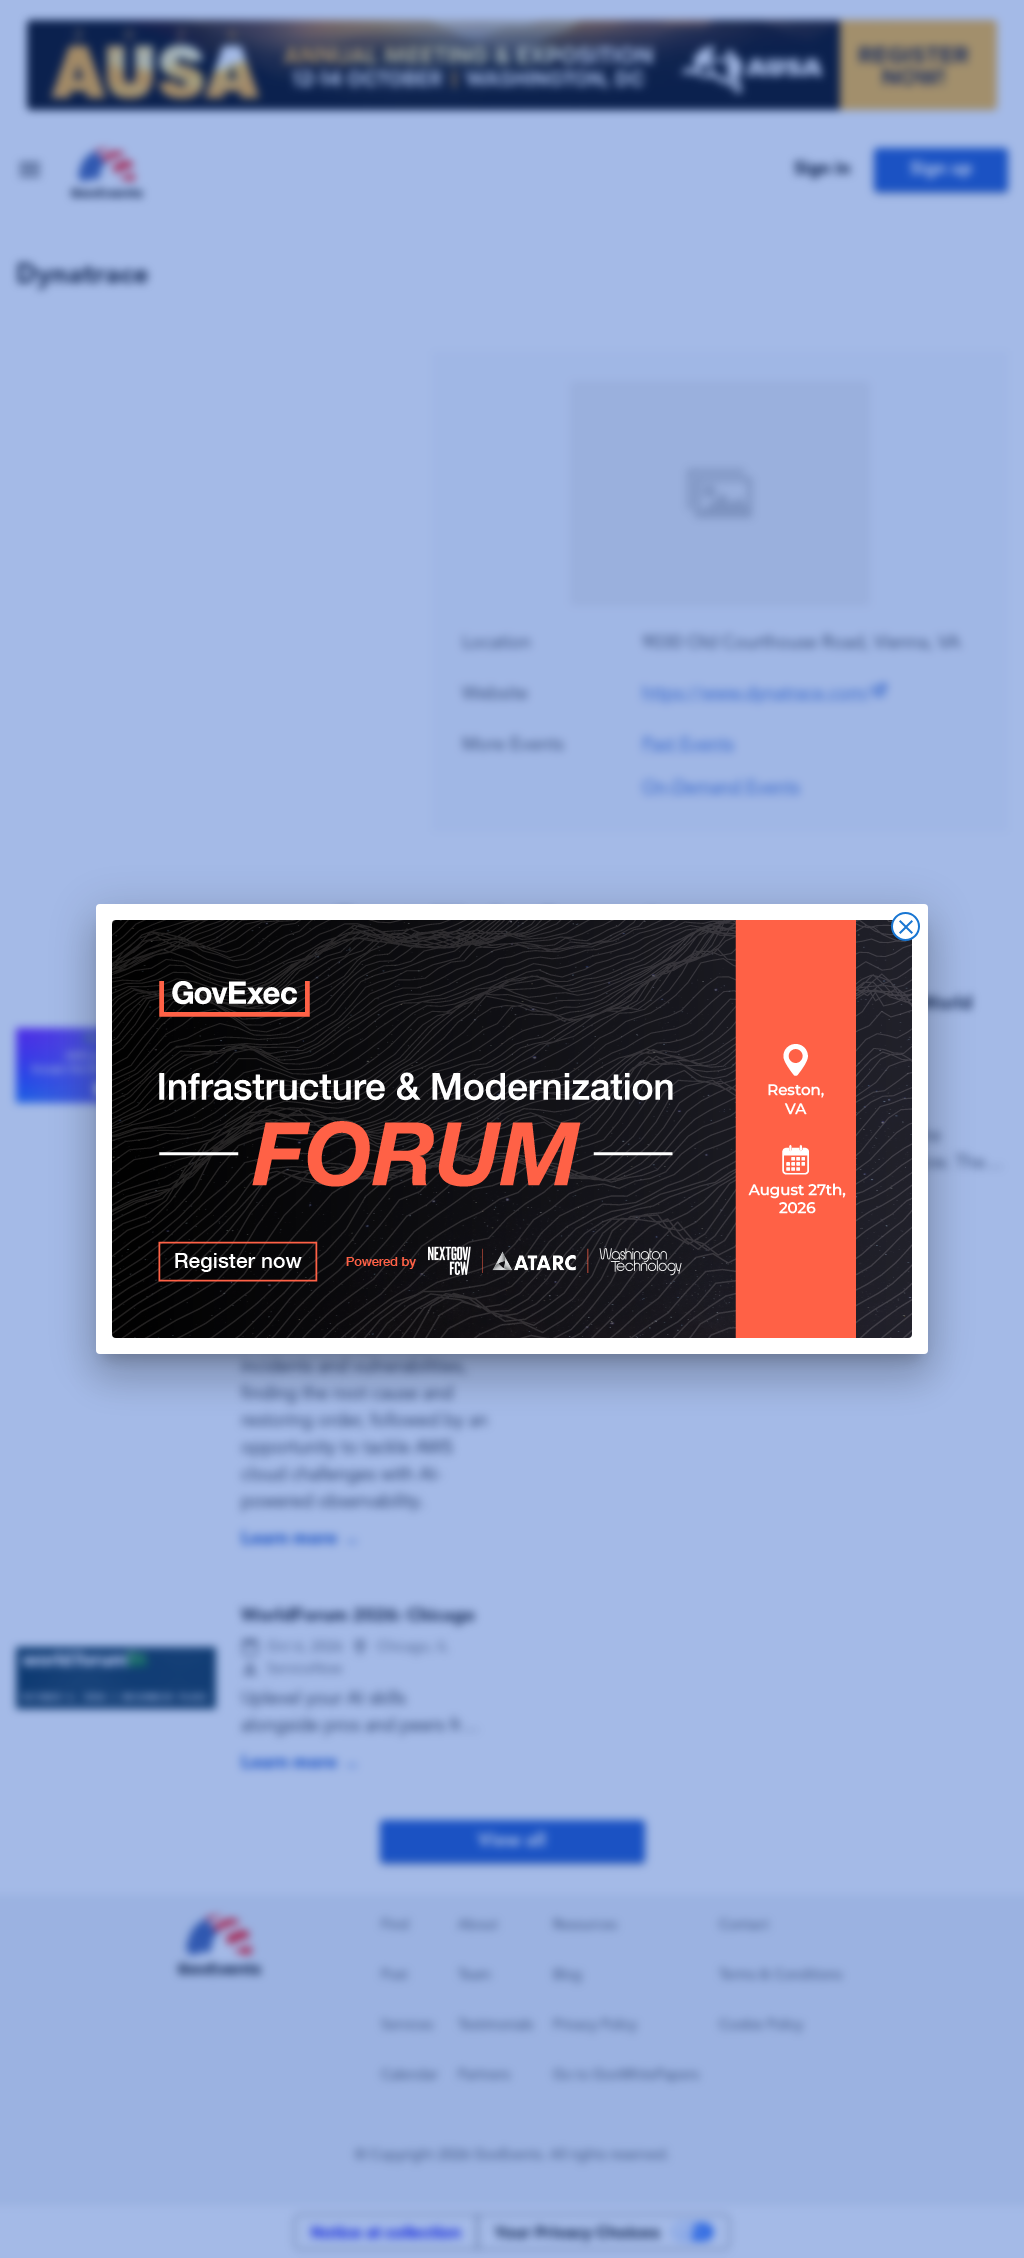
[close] (905, 926)
